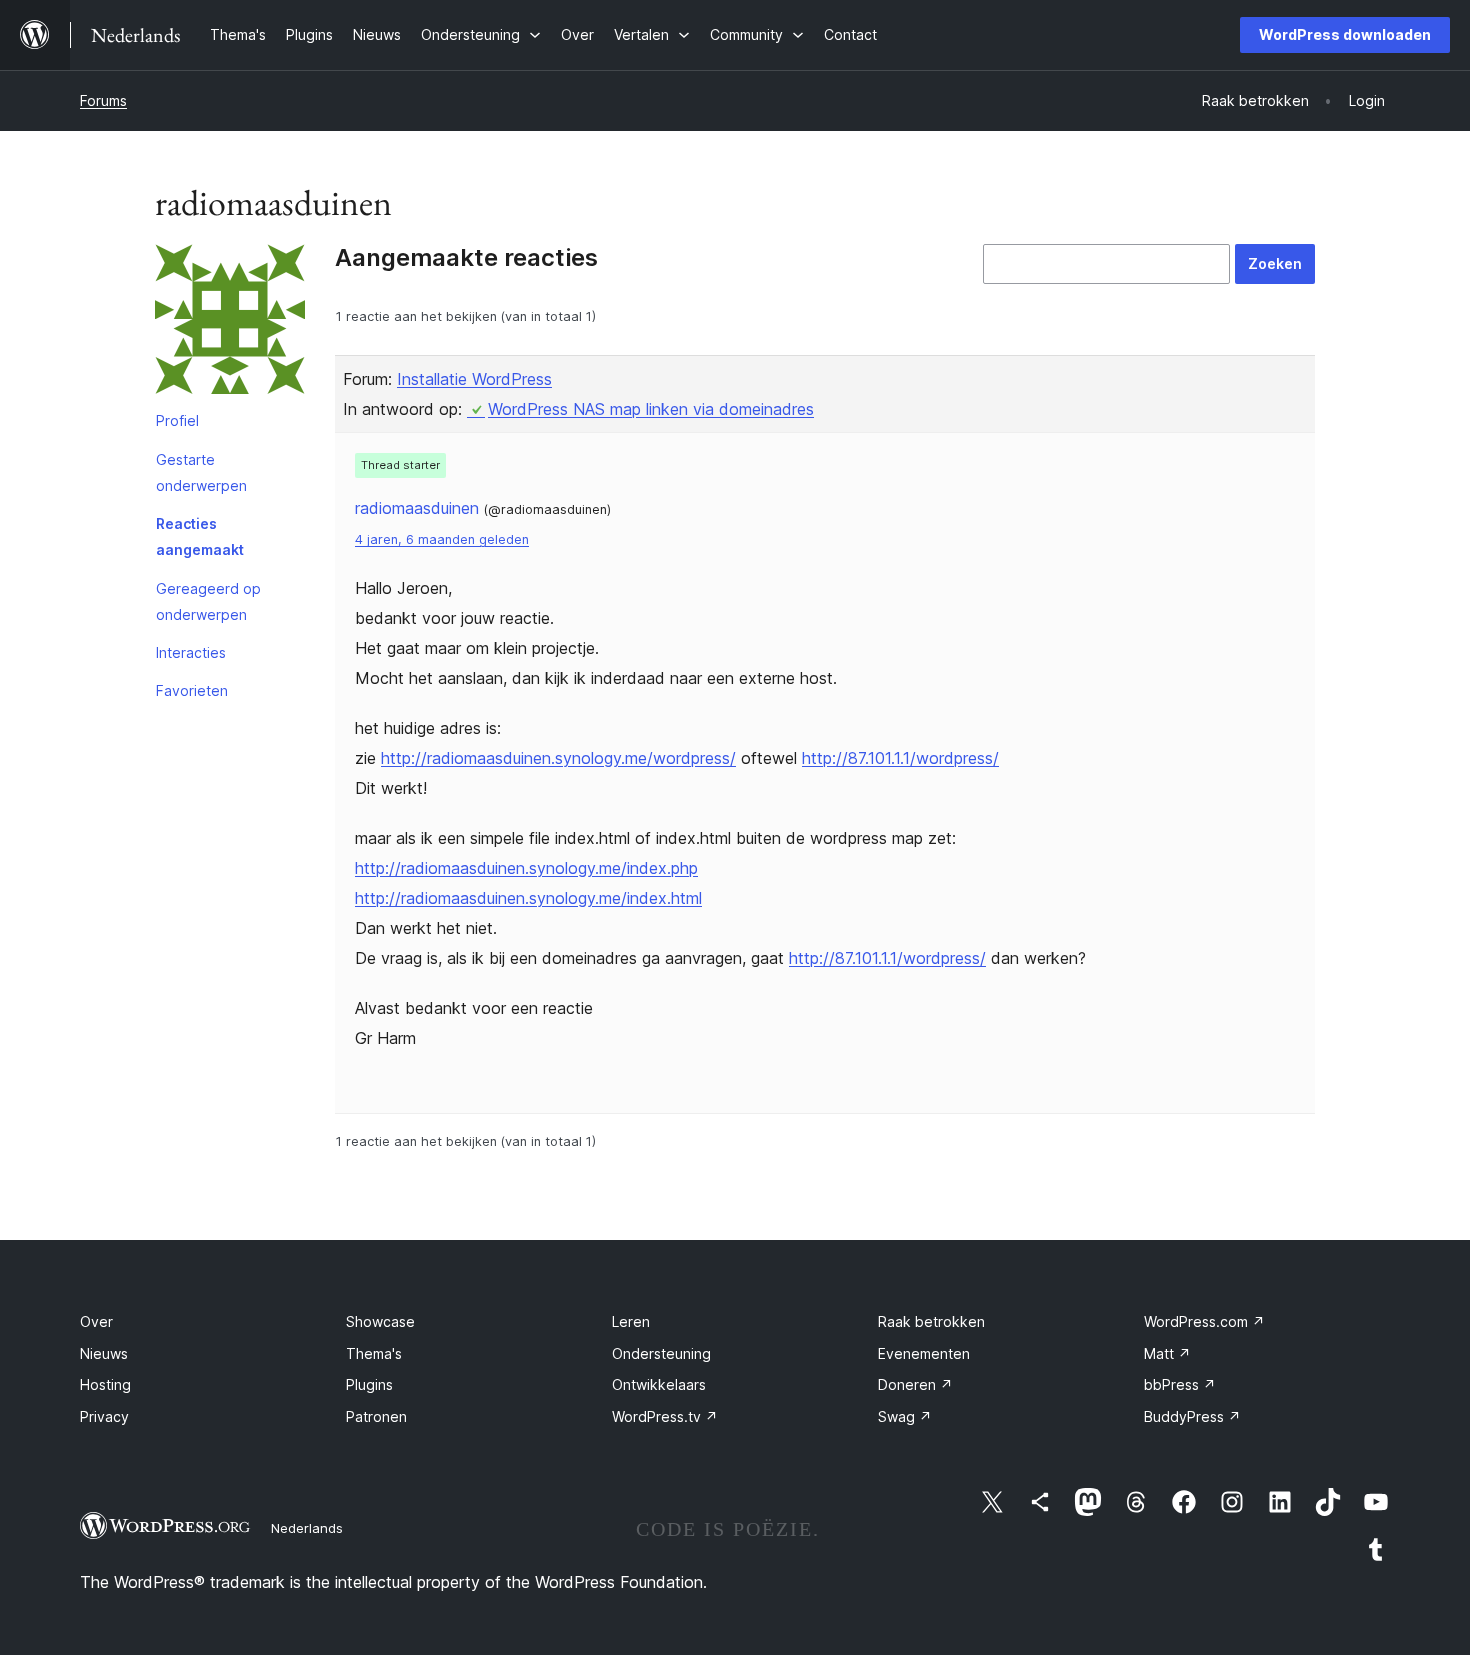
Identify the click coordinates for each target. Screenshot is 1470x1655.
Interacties (191, 652)
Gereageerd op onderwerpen (208, 601)
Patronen (376, 1416)
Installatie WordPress (474, 379)
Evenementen (924, 1353)
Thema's (374, 1353)
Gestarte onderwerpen (201, 472)
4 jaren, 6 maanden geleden (442, 539)
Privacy (104, 1416)
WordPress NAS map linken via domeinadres (651, 409)
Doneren (915, 1384)
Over (96, 1321)
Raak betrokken (931, 1321)
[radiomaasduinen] (230, 323)
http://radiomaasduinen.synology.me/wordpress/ (558, 758)
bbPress (1180, 1384)
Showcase (380, 1321)
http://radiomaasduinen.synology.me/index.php (526, 868)
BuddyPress (1192, 1416)
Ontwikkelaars (659, 1384)
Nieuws (104, 1353)
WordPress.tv (665, 1416)
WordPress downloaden (1345, 34)
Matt (1167, 1353)
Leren (631, 1321)
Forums (103, 100)
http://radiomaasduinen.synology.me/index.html (528, 898)
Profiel (177, 420)
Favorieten (192, 690)
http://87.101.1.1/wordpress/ (900, 758)
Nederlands (307, 1528)
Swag (905, 1416)
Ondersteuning (661, 1353)
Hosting (105, 1384)
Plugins (369, 1384)
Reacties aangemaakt (200, 536)
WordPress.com (1204, 1321)
